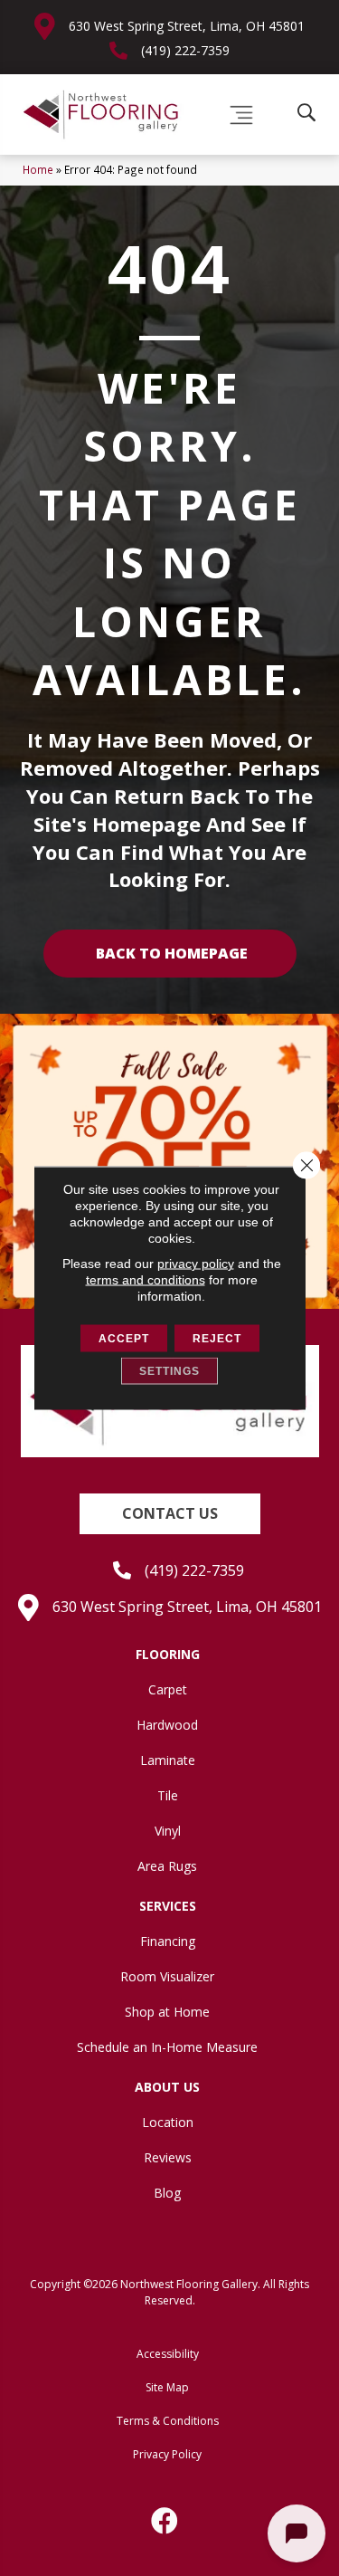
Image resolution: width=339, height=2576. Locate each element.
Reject (217, 1339)
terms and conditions (146, 1280)
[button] (170, 1514)
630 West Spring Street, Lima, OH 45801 (187, 26)
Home (38, 169)
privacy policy (196, 1264)
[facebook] (165, 2521)
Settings (169, 1371)
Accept (124, 1339)
